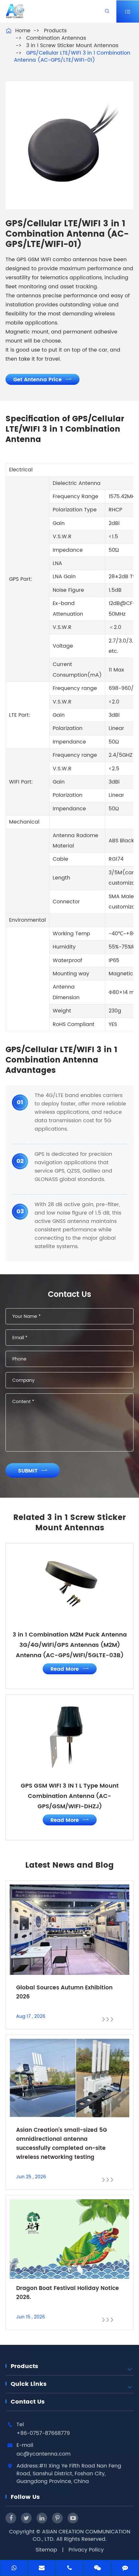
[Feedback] (125, 2569)
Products (55, 31)
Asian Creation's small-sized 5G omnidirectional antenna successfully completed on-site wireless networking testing (62, 2144)
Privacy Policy (86, 2550)
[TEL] (69, 2569)
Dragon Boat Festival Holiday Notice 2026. (68, 2293)
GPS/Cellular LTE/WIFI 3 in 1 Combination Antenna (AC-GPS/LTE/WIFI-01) (72, 57)
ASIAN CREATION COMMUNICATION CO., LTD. (81, 2535)
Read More (70, 1669)
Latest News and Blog (69, 1865)
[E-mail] (42, 2569)
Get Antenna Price (43, 380)
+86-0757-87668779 (43, 2433)
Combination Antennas (56, 38)
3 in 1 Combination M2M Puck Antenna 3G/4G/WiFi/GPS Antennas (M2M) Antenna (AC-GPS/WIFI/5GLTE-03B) (70, 1645)
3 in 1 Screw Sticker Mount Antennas (72, 46)
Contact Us (28, 2402)
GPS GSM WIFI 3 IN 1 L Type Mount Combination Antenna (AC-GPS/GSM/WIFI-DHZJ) (70, 1796)
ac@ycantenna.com (43, 2454)
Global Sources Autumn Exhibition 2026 (64, 1992)
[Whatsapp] (14, 2569)
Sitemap (46, 2550)
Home (23, 31)
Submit (33, 1471)
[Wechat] (97, 2569)
